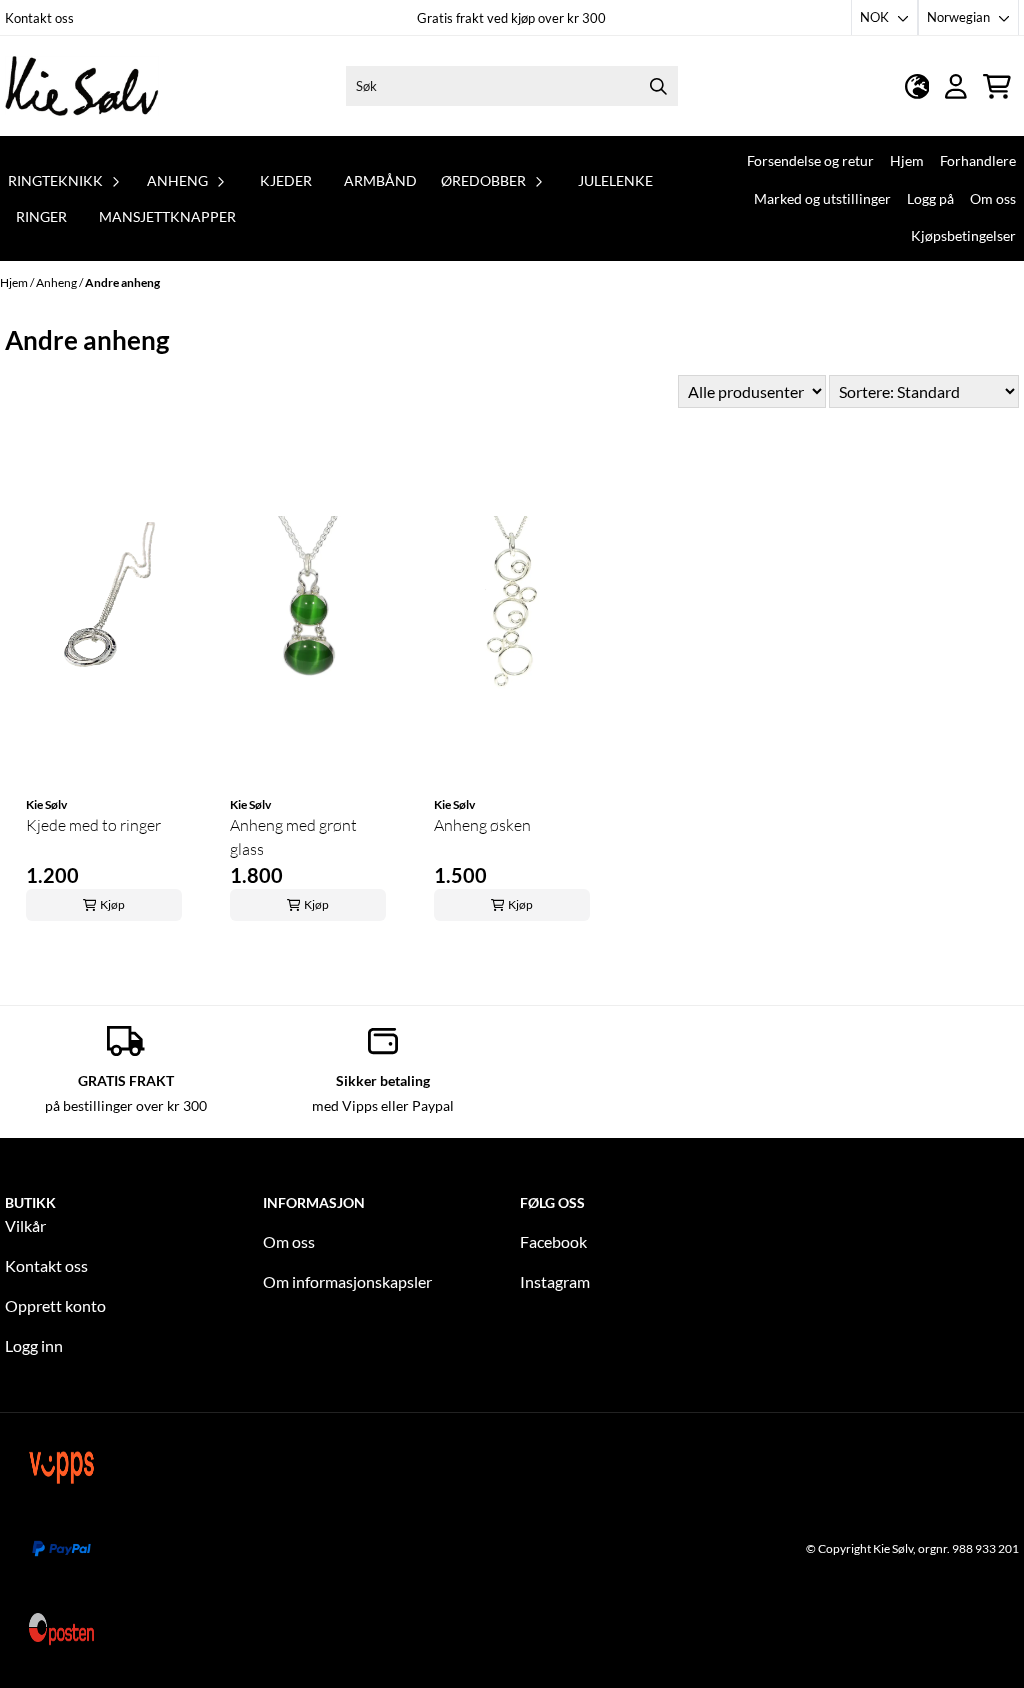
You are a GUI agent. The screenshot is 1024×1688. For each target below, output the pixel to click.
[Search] (658, 86)
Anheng (57, 282)
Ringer (41, 216)
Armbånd (380, 180)
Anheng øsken (482, 825)
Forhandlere (978, 160)
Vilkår (25, 1225)
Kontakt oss (39, 18)
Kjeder (286, 180)
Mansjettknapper (167, 216)
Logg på (930, 198)
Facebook (553, 1241)
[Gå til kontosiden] (956, 86)
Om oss (993, 198)
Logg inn (34, 1345)
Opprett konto (55, 1305)
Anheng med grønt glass (293, 837)
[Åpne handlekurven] (997, 86)
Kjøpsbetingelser (963, 235)
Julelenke (615, 180)
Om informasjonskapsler (347, 1281)
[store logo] (82, 86)
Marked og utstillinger (822, 198)
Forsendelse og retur (810, 160)
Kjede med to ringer (93, 825)
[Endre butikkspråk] (917, 86)
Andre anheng (122, 282)
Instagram (555, 1281)
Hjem (907, 160)
